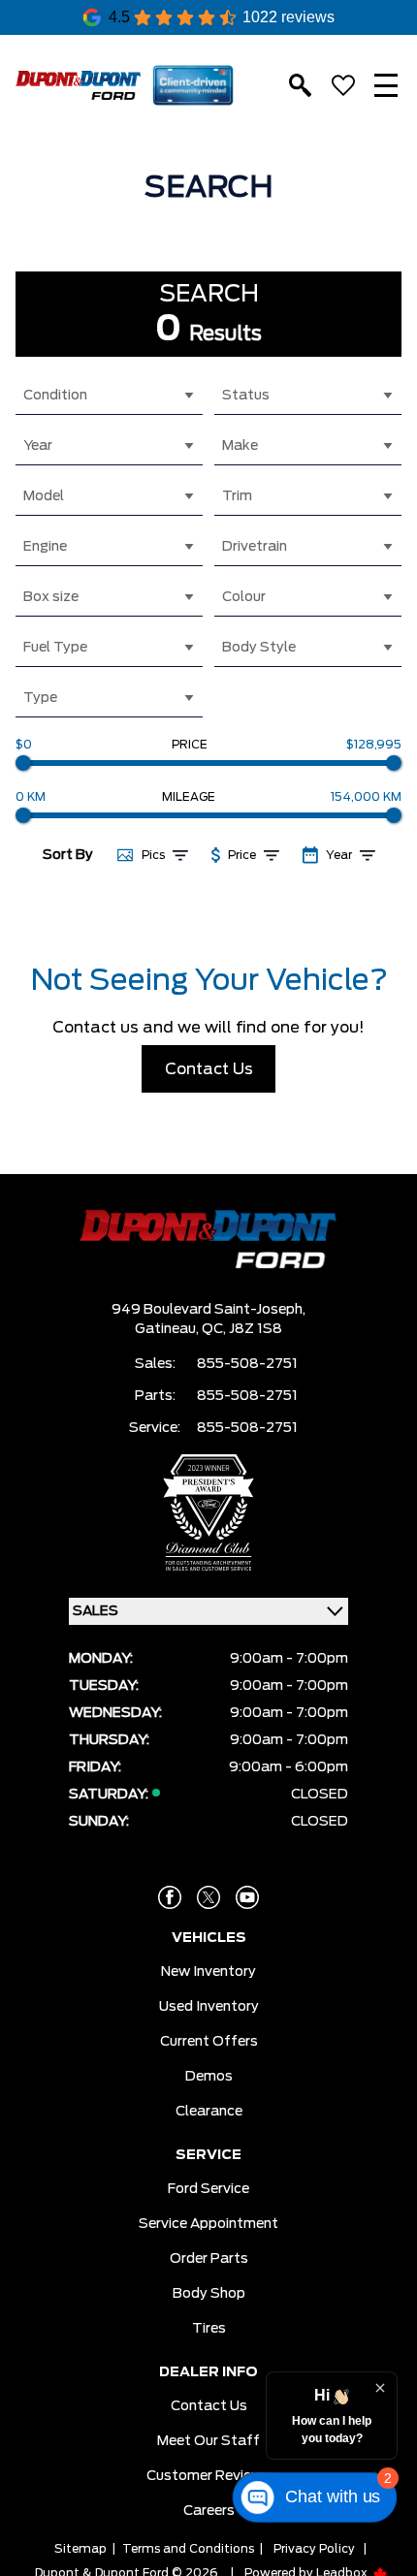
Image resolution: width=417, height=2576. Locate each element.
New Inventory (208, 1972)
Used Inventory (209, 2007)
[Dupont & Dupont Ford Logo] (78, 85)
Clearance (209, 2112)
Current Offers (209, 2042)
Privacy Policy (314, 2549)
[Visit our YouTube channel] (247, 1897)
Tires (209, 2329)
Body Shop (209, 2294)
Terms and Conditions (188, 2549)
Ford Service (208, 2189)
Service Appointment (208, 2224)
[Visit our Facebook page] (170, 1897)
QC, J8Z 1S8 (242, 1329)
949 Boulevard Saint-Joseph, (208, 1310)
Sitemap (80, 2549)
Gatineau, (168, 1329)
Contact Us (209, 1069)
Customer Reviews (208, 2476)
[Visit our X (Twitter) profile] (208, 1897)
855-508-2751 (247, 1364)
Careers (209, 2511)
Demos (209, 2077)
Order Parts (209, 2259)
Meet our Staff (208, 2441)
